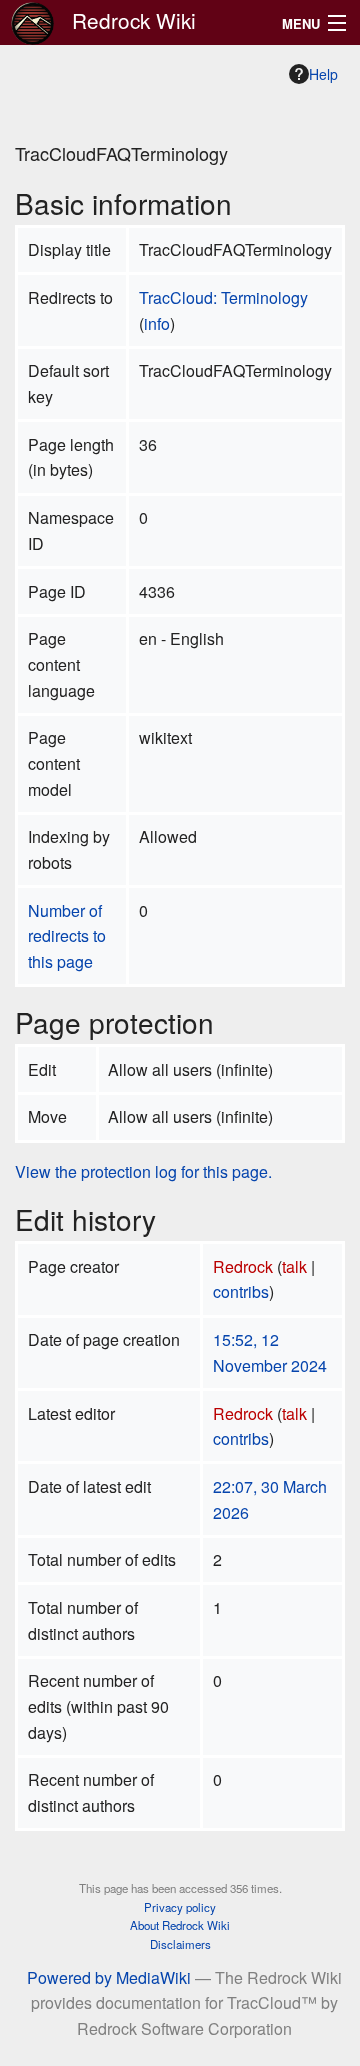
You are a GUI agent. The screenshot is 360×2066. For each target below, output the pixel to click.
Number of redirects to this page (67, 936)
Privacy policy (180, 1907)
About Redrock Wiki (180, 1925)
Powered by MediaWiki (109, 1977)
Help (323, 74)
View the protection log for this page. (143, 1171)
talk (294, 1266)
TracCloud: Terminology (223, 297)
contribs (241, 1291)
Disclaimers (180, 1944)
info (157, 323)
